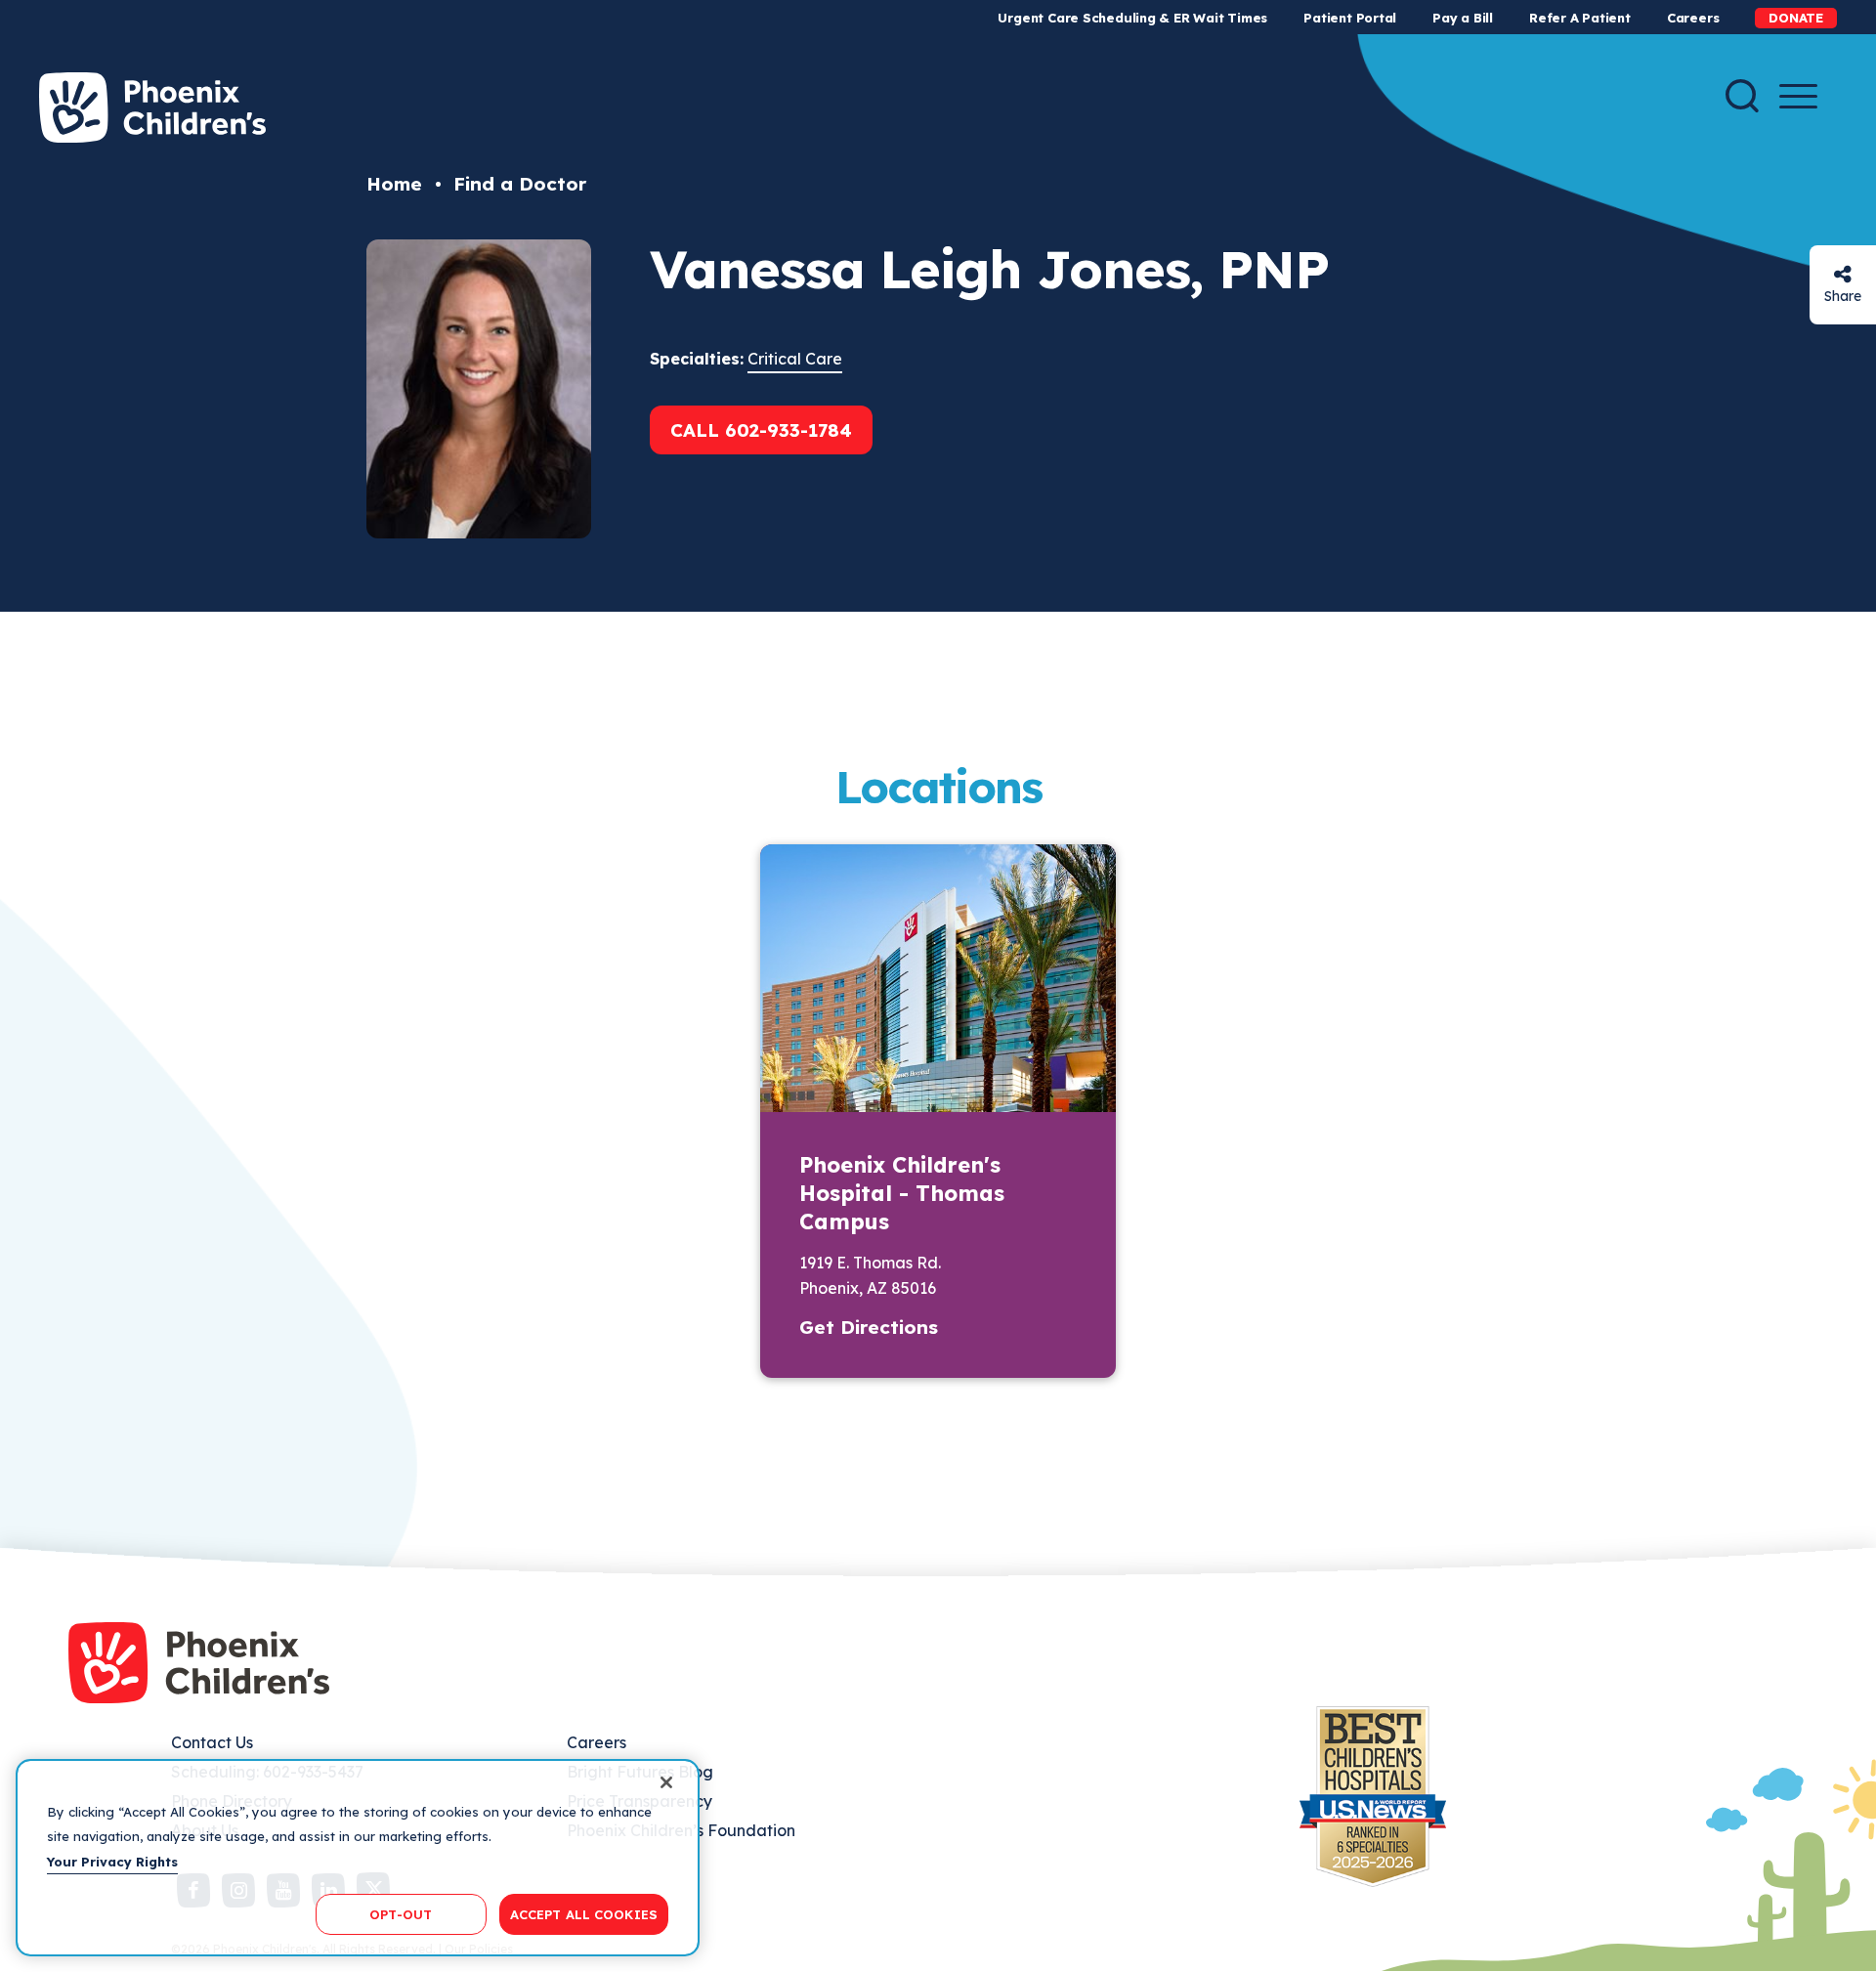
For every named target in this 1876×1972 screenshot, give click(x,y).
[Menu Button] (1798, 96)
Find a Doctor (520, 184)
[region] (358, 1858)
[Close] (666, 1782)
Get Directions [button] (869, 1327)
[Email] (1843, 274)
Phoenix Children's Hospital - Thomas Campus (902, 1193)
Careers (1693, 18)
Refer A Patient (1580, 18)
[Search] (1742, 96)
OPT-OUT (401, 1913)
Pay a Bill (1463, 18)
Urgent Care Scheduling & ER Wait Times (1132, 18)
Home (394, 184)
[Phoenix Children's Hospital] (152, 107)
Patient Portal (1350, 18)
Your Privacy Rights (112, 1862)
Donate (1796, 18)
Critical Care (795, 359)
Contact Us (212, 1742)
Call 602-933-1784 (761, 430)
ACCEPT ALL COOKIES (584, 1913)
